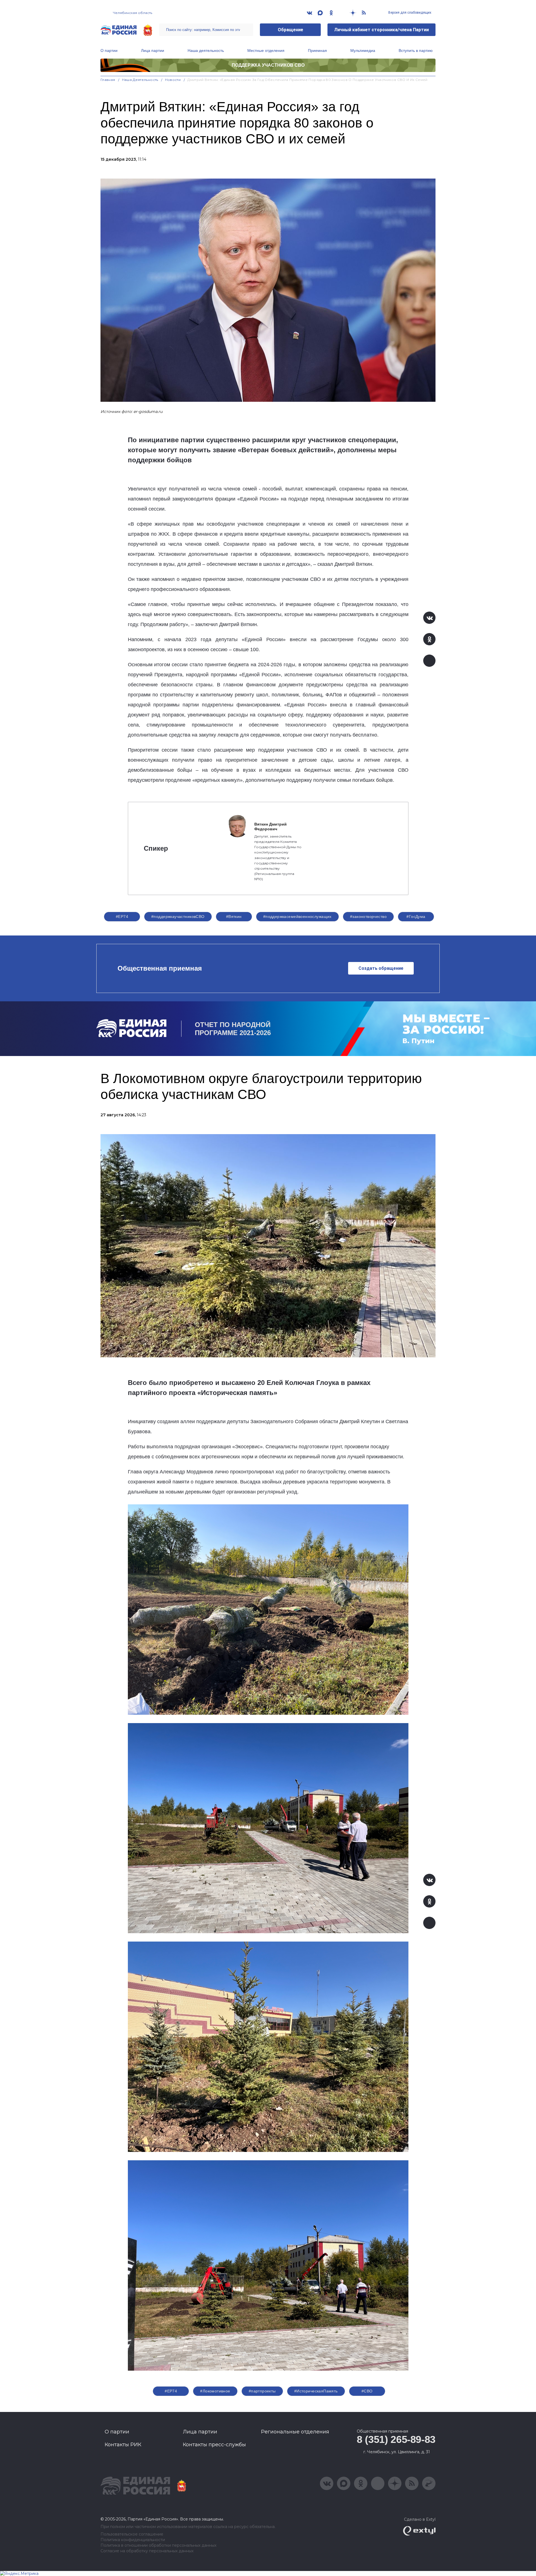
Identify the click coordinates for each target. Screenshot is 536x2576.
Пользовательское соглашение (132, 2534)
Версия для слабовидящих (409, 13)
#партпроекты (262, 2391)
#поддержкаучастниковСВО (178, 917)
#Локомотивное (215, 2391)
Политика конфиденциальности (133, 2540)
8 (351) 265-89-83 (396, 2439)
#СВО (367, 2391)
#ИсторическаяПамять (316, 2391)
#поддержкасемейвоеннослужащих (297, 917)
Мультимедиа (363, 50)
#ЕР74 (122, 917)
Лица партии (153, 50)
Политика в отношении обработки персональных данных (158, 2545)
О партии (109, 50)
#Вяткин (234, 917)
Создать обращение (381, 968)
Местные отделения (266, 50)
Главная (108, 80)
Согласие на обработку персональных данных (147, 2551)
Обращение (290, 30)
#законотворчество (368, 917)
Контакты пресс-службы (214, 2445)
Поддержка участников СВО (268, 65)
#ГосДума (416, 917)
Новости (173, 80)
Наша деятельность (206, 50)
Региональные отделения (295, 2432)
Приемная (317, 50)
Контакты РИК (123, 2445)
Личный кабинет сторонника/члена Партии (381, 30)
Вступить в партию (416, 50)
